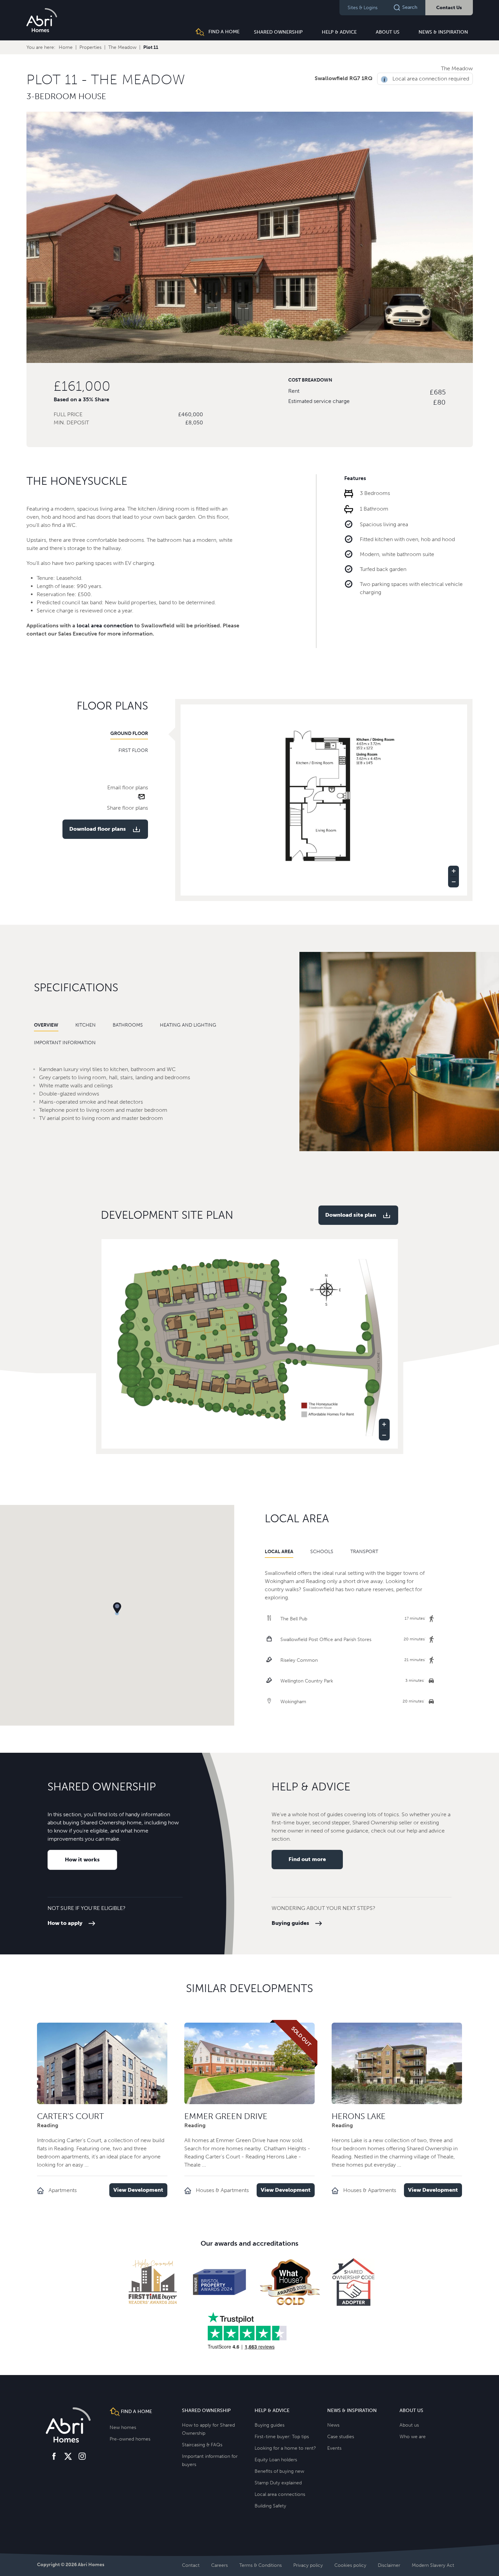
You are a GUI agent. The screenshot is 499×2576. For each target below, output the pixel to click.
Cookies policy (350, 2565)
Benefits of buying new (279, 2471)
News (333, 2425)
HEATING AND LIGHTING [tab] (188, 1025)
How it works (82, 1860)
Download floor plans (98, 829)
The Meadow (122, 47)
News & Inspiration (443, 32)
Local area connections (280, 2494)
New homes (123, 2427)
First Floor (133, 750)
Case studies (341, 2437)
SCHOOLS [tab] (322, 1552)
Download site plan (351, 1215)
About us (388, 32)
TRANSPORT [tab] (364, 1552)
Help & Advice (339, 32)
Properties (90, 47)
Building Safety (270, 2506)
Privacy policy (308, 2565)
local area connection (105, 625)
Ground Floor (129, 733)
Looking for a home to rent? (285, 2448)
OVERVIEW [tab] (46, 1025)
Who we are (413, 2437)
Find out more (307, 1859)
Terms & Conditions (261, 2565)
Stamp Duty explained (278, 2483)
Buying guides (290, 1923)
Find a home (223, 32)
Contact (191, 2565)
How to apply (65, 1923)
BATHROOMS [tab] (128, 1025)
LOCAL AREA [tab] (279, 1552)
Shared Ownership (278, 32)
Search (410, 7)
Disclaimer (389, 2565)
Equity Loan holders (276, 2460)
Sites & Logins (363, 8)
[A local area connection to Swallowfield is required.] (386, 79)
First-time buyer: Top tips (282, 2437)
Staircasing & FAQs (202, 2445)
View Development (138, 2190)
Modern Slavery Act (433, 2565)
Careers (219, 2565)
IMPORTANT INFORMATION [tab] (65, 1043)
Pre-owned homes (130, 2439)
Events (334, 2448)
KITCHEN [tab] (86, 1025)
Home (66, 47)
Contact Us (449, 8)
